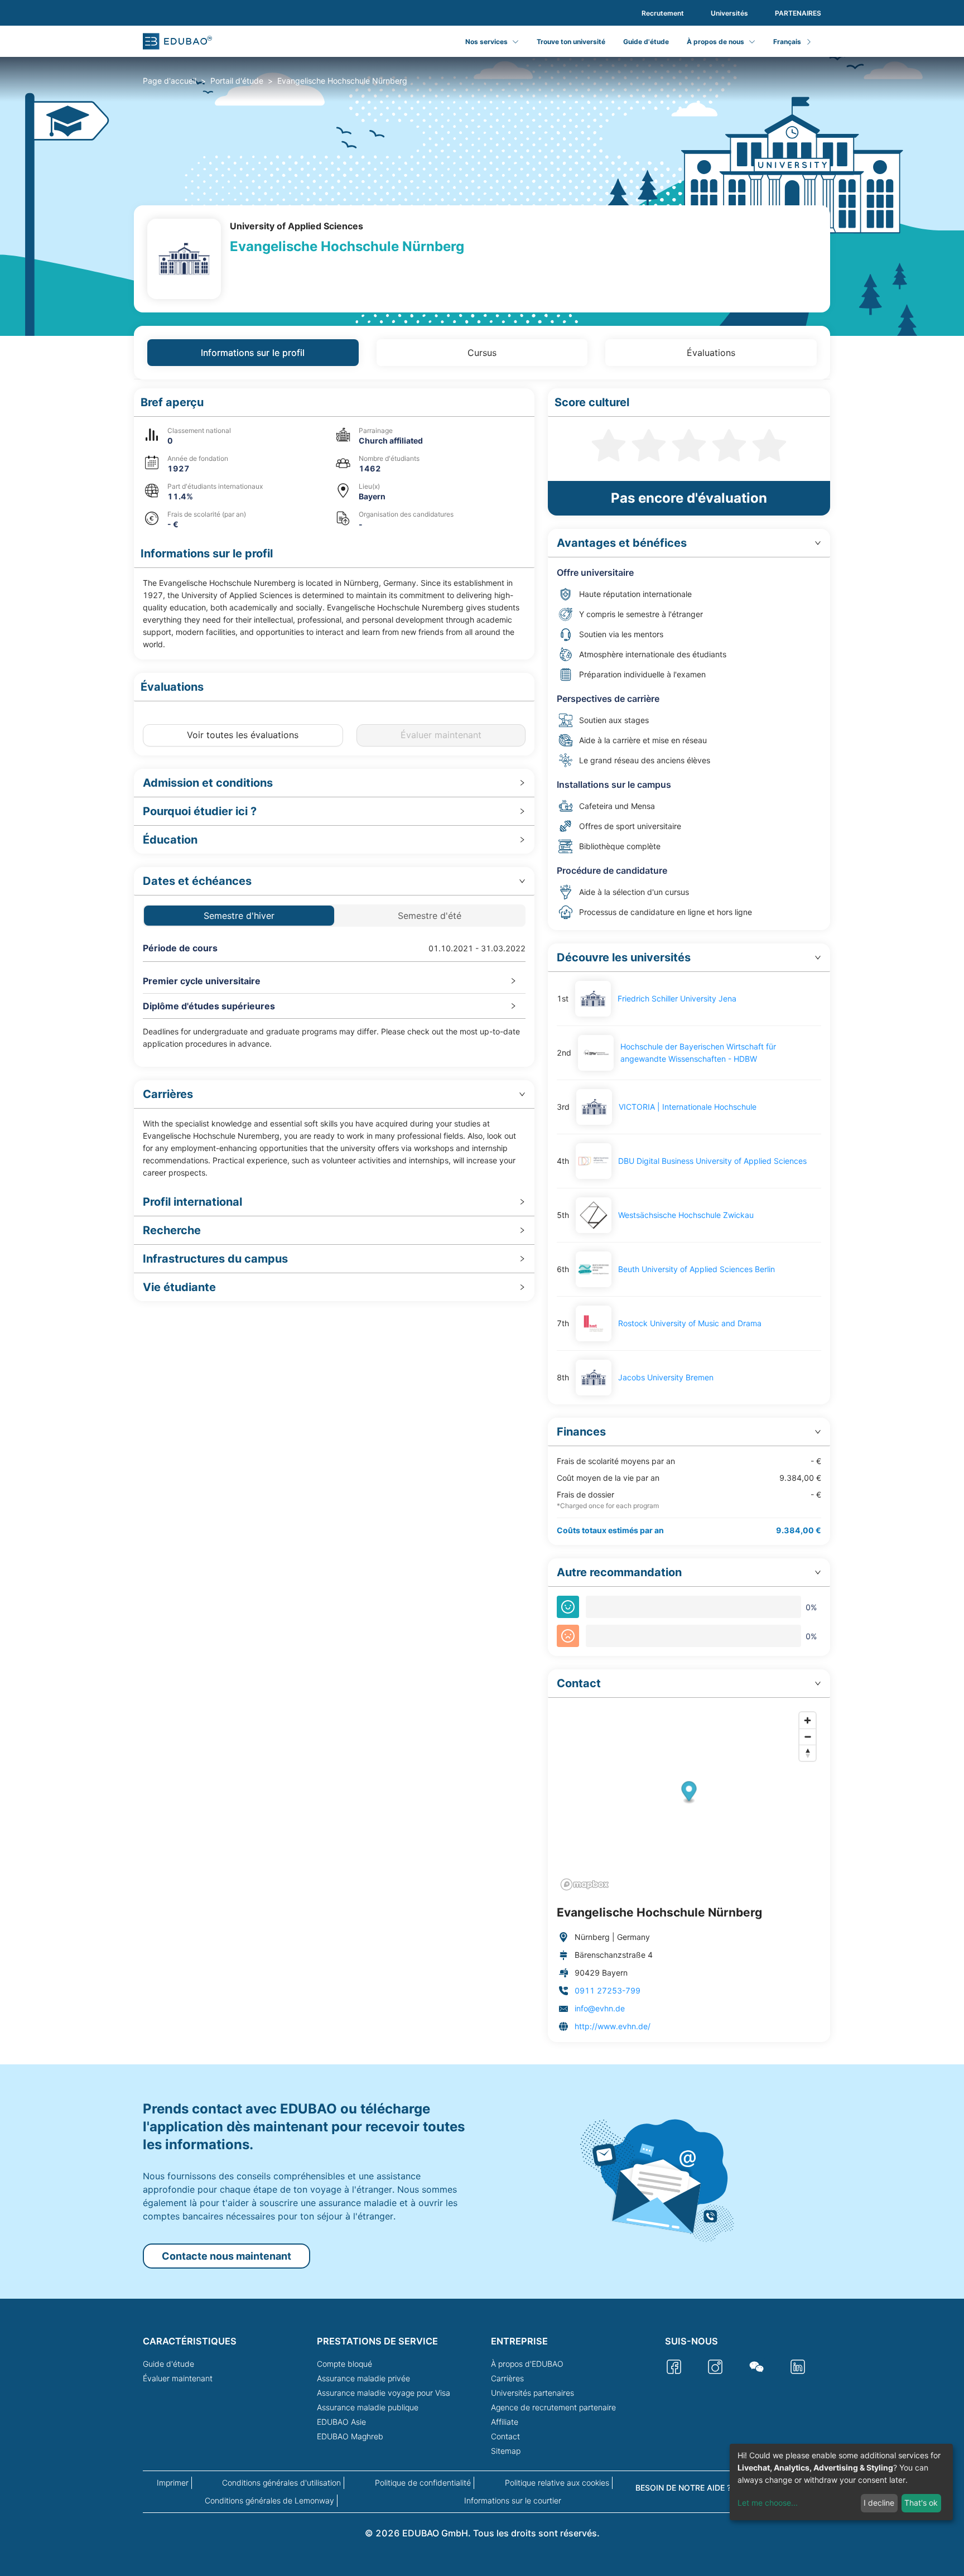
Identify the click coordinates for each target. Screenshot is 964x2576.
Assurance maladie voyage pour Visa (384, 2393)
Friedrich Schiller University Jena (677, 998)
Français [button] (787, 42)
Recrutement (663, 13)
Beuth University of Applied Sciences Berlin (697, 1269)
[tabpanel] (482, 1215)
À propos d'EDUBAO (527, 2364)
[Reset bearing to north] (808, 1753)
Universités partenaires (532, 2393)
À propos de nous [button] (715, 42)
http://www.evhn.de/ (613, 2026)
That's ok (921, 2503)
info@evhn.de (600, 2008)
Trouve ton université (571, 42)
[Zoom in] (808, 1720)
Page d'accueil (170, 81)
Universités (729, 13)
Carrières (507, 2378)
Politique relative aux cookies (557, 2483)
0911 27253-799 (608, 1990)
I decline (879, 2503)
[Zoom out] (808, 1737)
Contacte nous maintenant (226, 2256)
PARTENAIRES (798, 13)
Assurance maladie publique (368, 2407)
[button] (334, 403)
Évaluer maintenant (178, 2378)
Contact (505, 2436)
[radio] (609, 444)
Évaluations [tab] (711, 353)
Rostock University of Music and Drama (690, 1323)
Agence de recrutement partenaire (553, 2407)
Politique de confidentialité (423, 2483)
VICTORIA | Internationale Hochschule (688, 1107)
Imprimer (173, 2483)
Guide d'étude (646, 42)
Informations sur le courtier (513, 2500)
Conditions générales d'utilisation (281, 2483)
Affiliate (505, 2422)
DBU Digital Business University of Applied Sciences (712, 1161)
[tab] (334, 783)
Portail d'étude (237, 81)
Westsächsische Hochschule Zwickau (686, 1215)
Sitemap (506, 2451)
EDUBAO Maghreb (350, 2436)
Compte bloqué (344, 2364)
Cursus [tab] (482, 353)
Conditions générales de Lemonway (269, 2500)
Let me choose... (768, 2503)
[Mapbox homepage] (585, 1884)
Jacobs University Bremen (666, 1377)
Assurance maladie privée (363, 2378)
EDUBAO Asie (341, 2422)
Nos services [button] (486, 42)
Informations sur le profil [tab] (253, 353)
